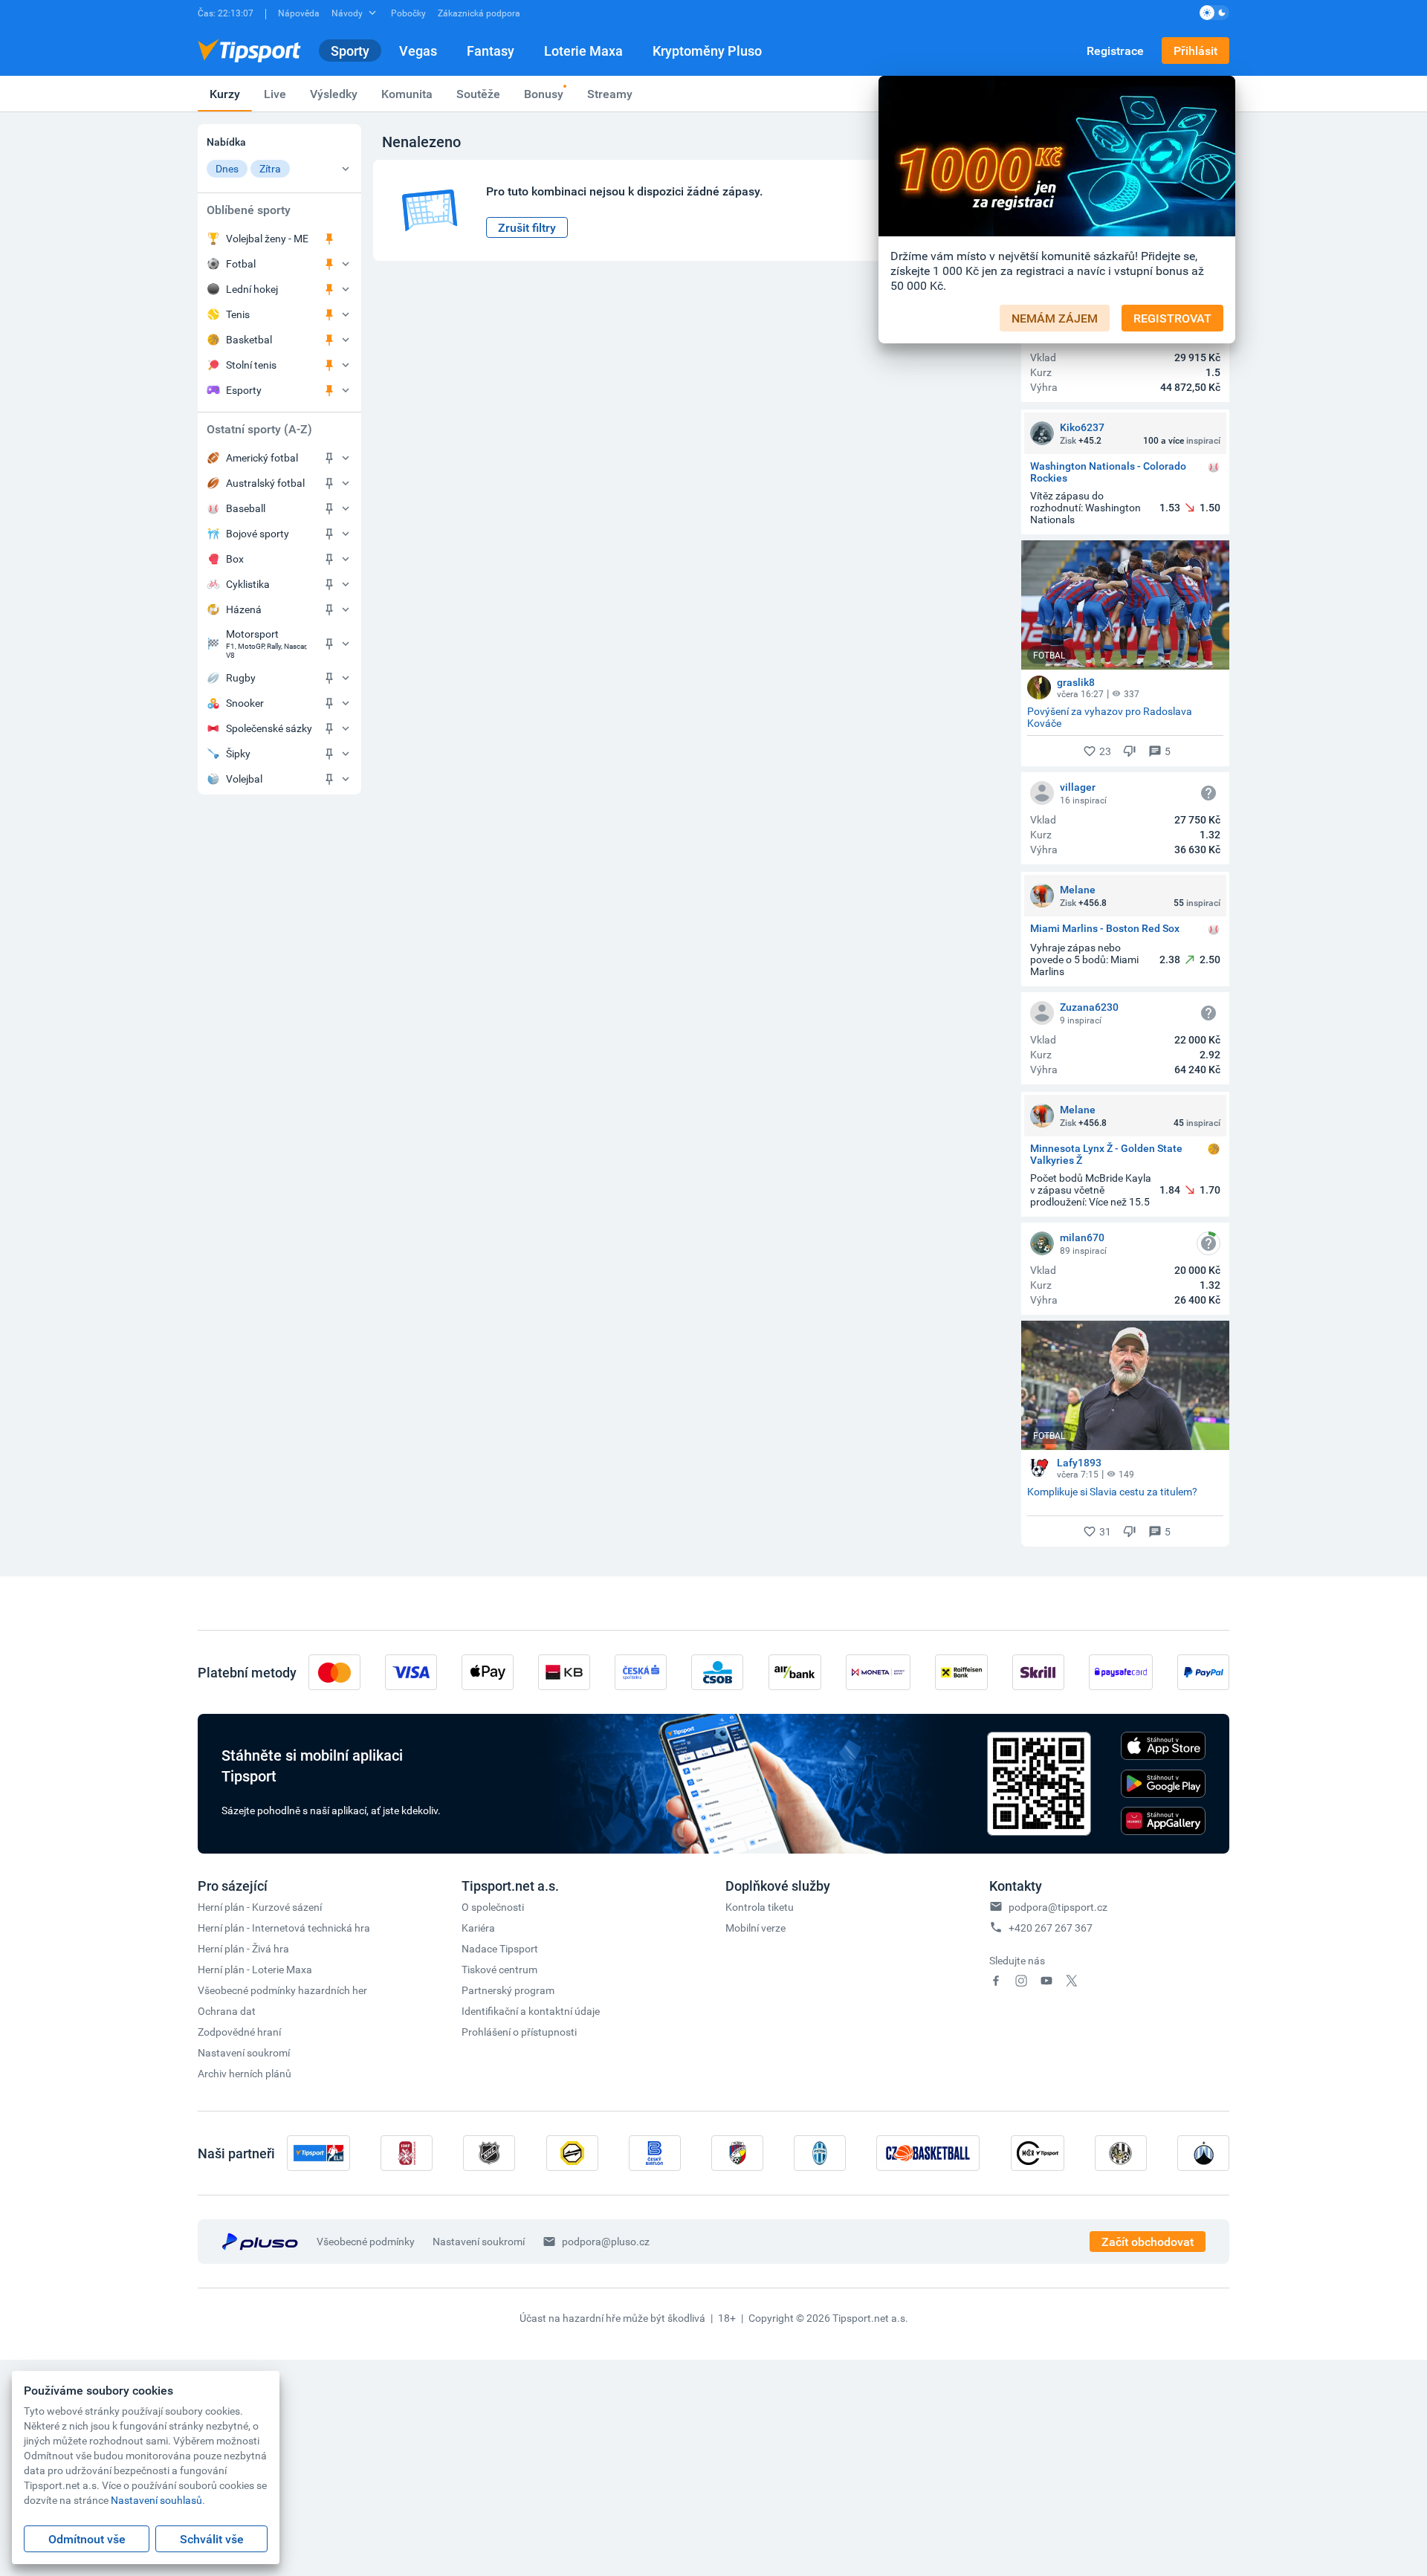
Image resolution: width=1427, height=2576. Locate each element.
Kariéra (478, 1928)
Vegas (418, 51)
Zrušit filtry (527, 227)
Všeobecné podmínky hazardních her (282, 1990)
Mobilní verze (755, 1928)
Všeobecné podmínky (366, 2241)
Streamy (610, 94)
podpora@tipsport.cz (1058, 1907)
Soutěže (478, 94)
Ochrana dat (227, 2011)
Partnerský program (508, 1990)
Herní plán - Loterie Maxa (255, 1969)
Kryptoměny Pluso (707, 51)
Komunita (407, 94)
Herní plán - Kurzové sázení (260, 1907)
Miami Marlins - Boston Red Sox (1105, 929)
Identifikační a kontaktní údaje (531, 2011)
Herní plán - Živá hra (243, 1948)
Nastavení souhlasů (156, 2500)
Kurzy (225, 94)
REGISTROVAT (1172, 318)
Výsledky (334, 94)
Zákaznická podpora (479, 13)
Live (275, 94)
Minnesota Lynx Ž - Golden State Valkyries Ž (1106, 1154)
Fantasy (491, 51)
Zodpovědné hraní (239, 2032)
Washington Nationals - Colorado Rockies (1108, 472)
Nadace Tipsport (500, 1948)
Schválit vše (212, 2539)
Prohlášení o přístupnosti (519, 2032)
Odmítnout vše (87, 2539)
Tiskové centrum (499, 1969)
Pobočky (408, 13)
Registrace (1115, 51)
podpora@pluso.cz (606, 2241)
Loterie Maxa (583, 51)
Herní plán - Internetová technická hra (284, 1928)
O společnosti (493, 1907)
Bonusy (544, 94)
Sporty (350, 51)
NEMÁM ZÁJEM (1055, 318)
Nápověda (299, 13)
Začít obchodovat (1148, 2242)
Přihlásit (1195, 51)
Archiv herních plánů (245, 2073)
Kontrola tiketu (760, 1907)
